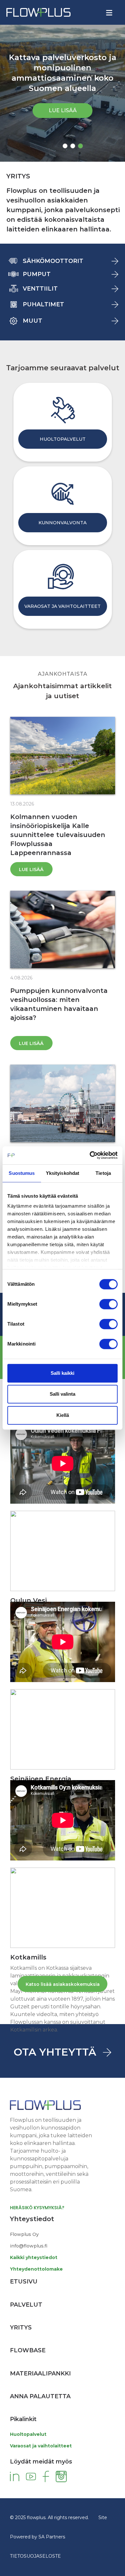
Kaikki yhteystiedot (34, 2257)
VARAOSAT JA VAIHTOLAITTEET (63, 606)
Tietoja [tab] (103, 1173)
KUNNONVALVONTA (63, 523)
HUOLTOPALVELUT (63, 439)
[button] (65, 146)
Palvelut (26, 2305)
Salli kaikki (63, 1373)
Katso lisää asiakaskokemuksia (63, 1984)
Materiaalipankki (40, 2373)
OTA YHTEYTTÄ (55, 2052)
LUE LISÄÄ (63, 110)
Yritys (21, 2328)
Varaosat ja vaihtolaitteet (41, 2446)
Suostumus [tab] (22, 1173)
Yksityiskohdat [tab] (63, 1173)
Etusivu (24, 2282)
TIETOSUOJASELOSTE (35, 2556)
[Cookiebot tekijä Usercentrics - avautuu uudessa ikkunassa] (90, 1155)
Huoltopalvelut (28, 2434)
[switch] (108, 1304)
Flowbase (28, 2350)
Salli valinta (63, 1394)
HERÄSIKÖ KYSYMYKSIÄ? (37, 2208)
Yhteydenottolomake (36, 2269)
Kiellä (63, 1415)
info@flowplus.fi (29, 2246)
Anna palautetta (40, 2396)
